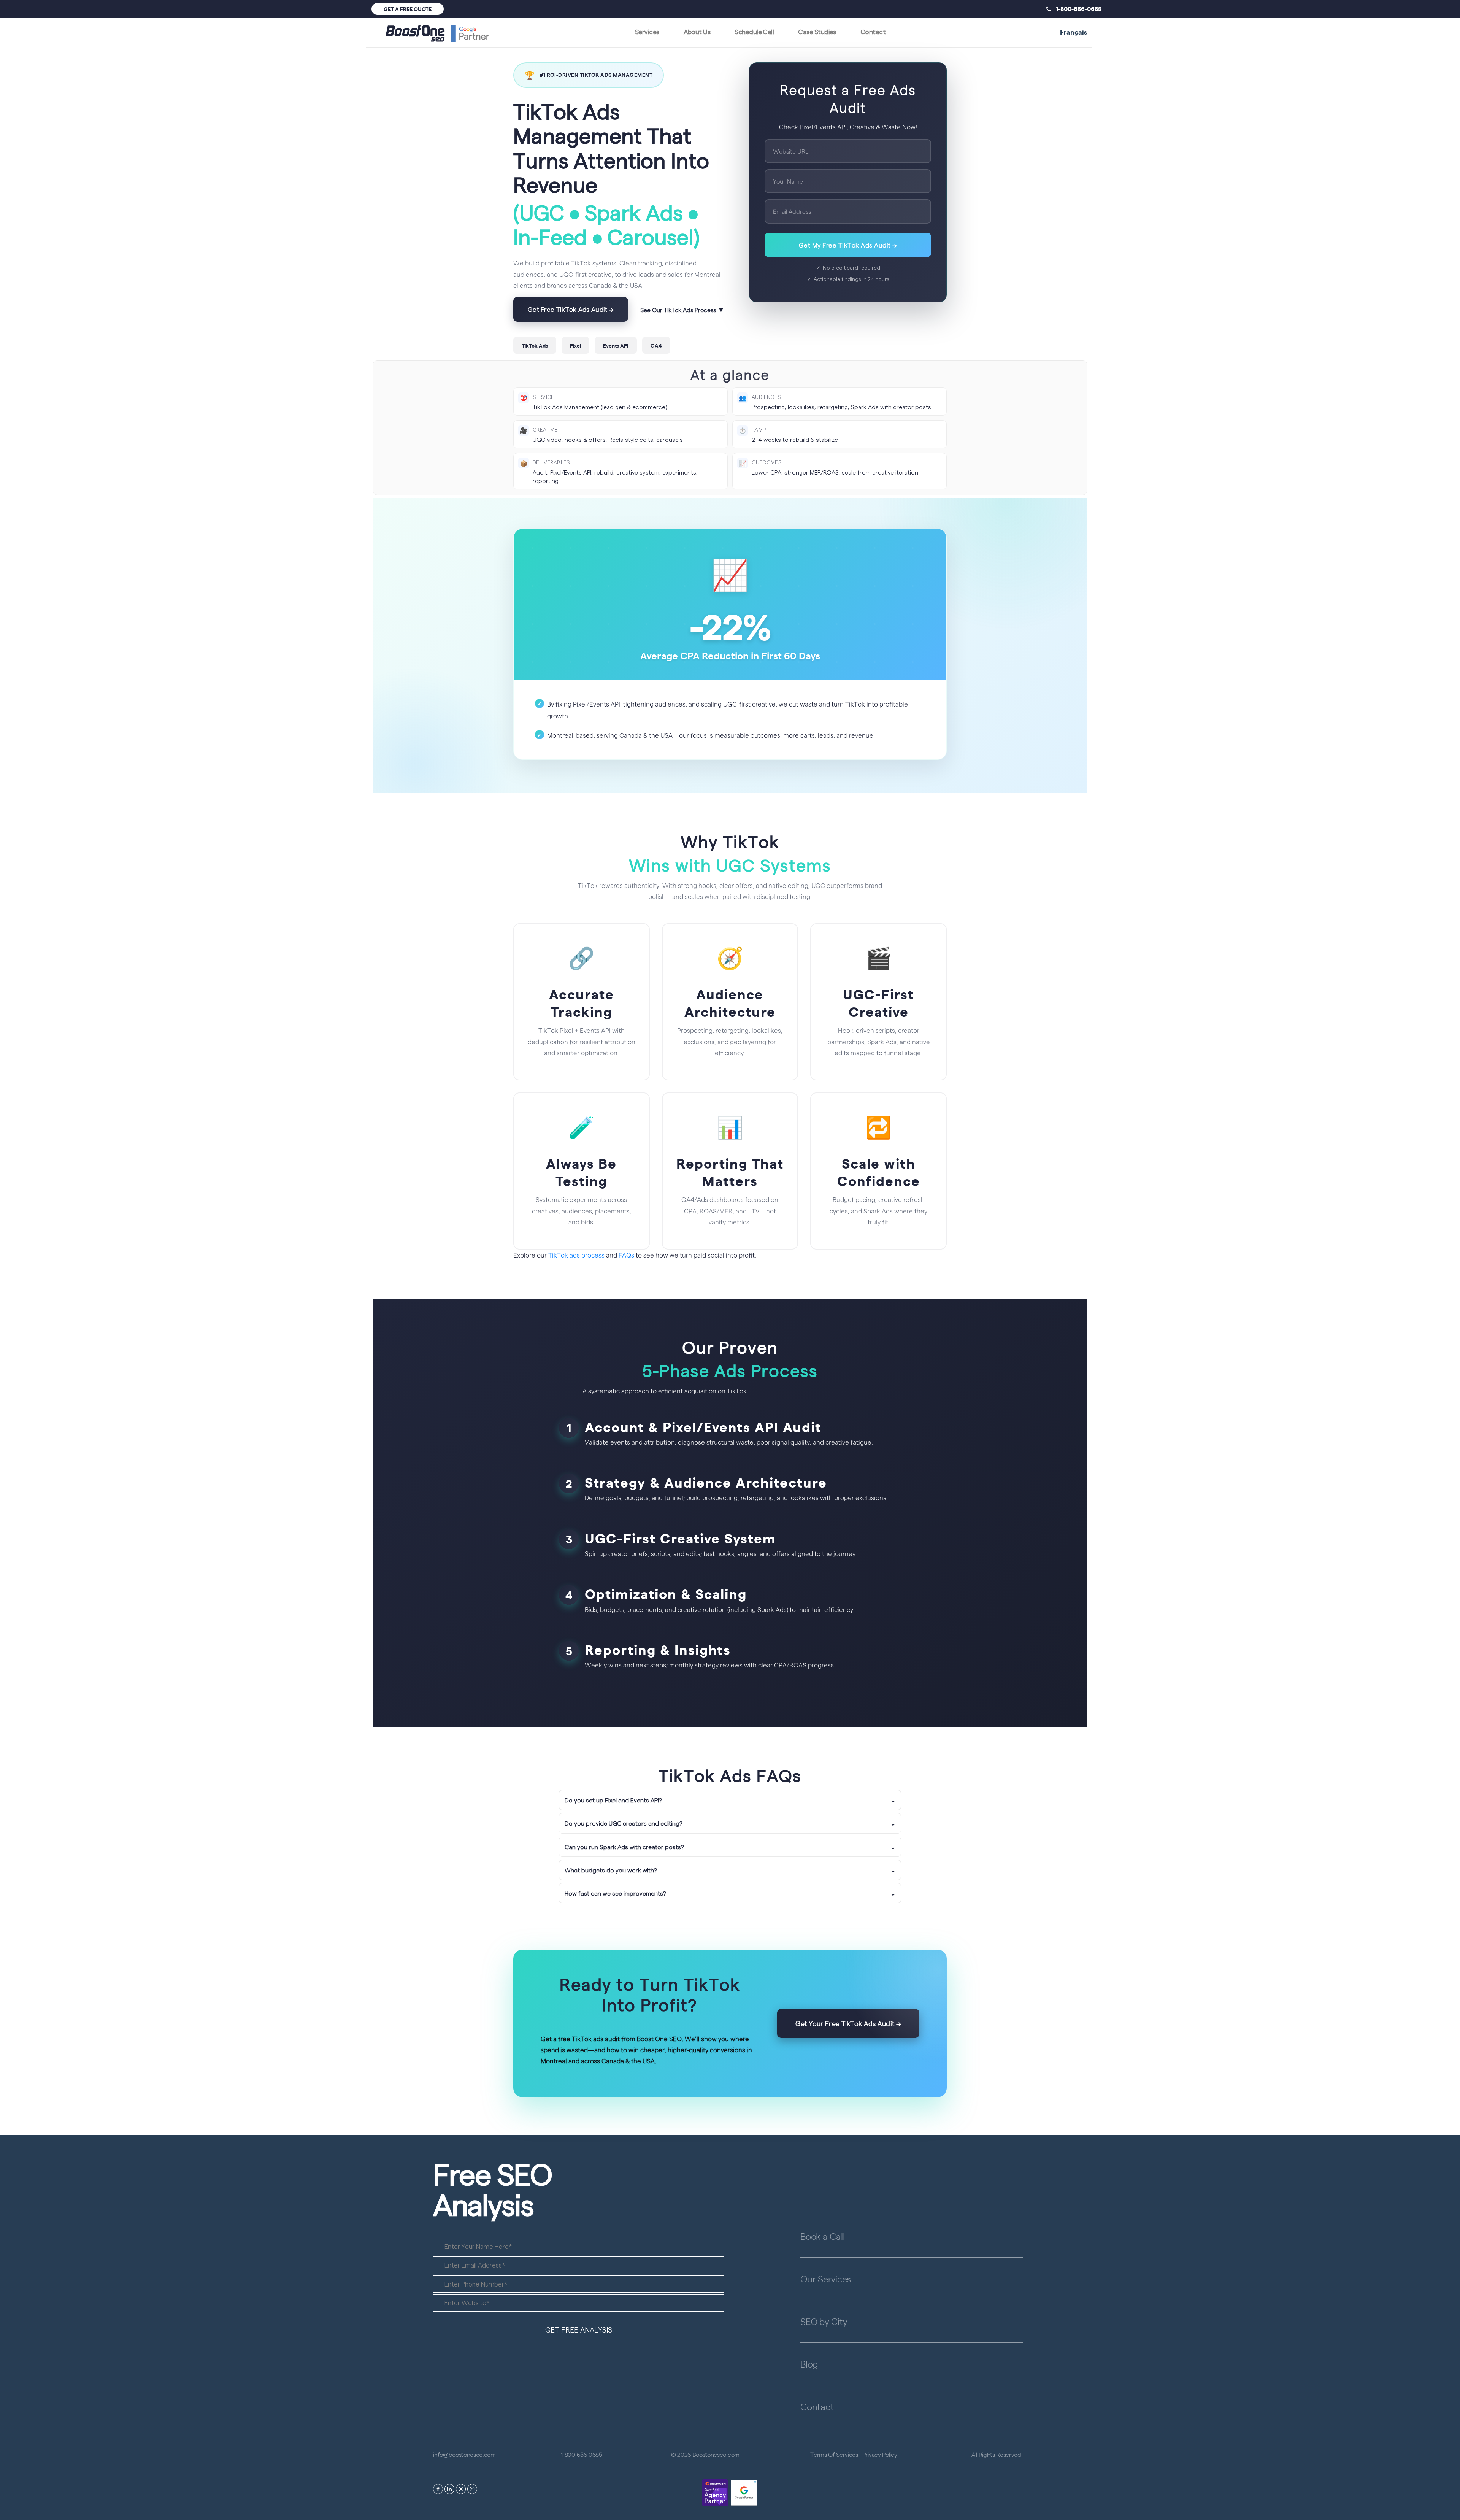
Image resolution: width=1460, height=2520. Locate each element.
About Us (697, 31)
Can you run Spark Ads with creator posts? (730, 1847)
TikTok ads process (576, 1255)
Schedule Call (754, 31)
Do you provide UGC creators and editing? (730, 1823)
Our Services (826, 2279)
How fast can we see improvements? (730, 1893)
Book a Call (822, 2236)
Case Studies (817, 31)
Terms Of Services (834, 2454)
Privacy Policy (880, 2454)
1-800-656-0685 (1076, 8)
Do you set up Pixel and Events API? (730, 1800)
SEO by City (824, 2321)
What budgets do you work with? (730, 1870)
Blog (809, 2364)
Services (647, 31)
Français (1074, 32)
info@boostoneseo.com (464, 2454)
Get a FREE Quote (408, 9)
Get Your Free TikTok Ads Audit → (848, 2023)
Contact (873, 31)
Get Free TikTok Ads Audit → (571, 309)
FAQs (626, 1255)
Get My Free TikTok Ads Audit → (848, 245)
